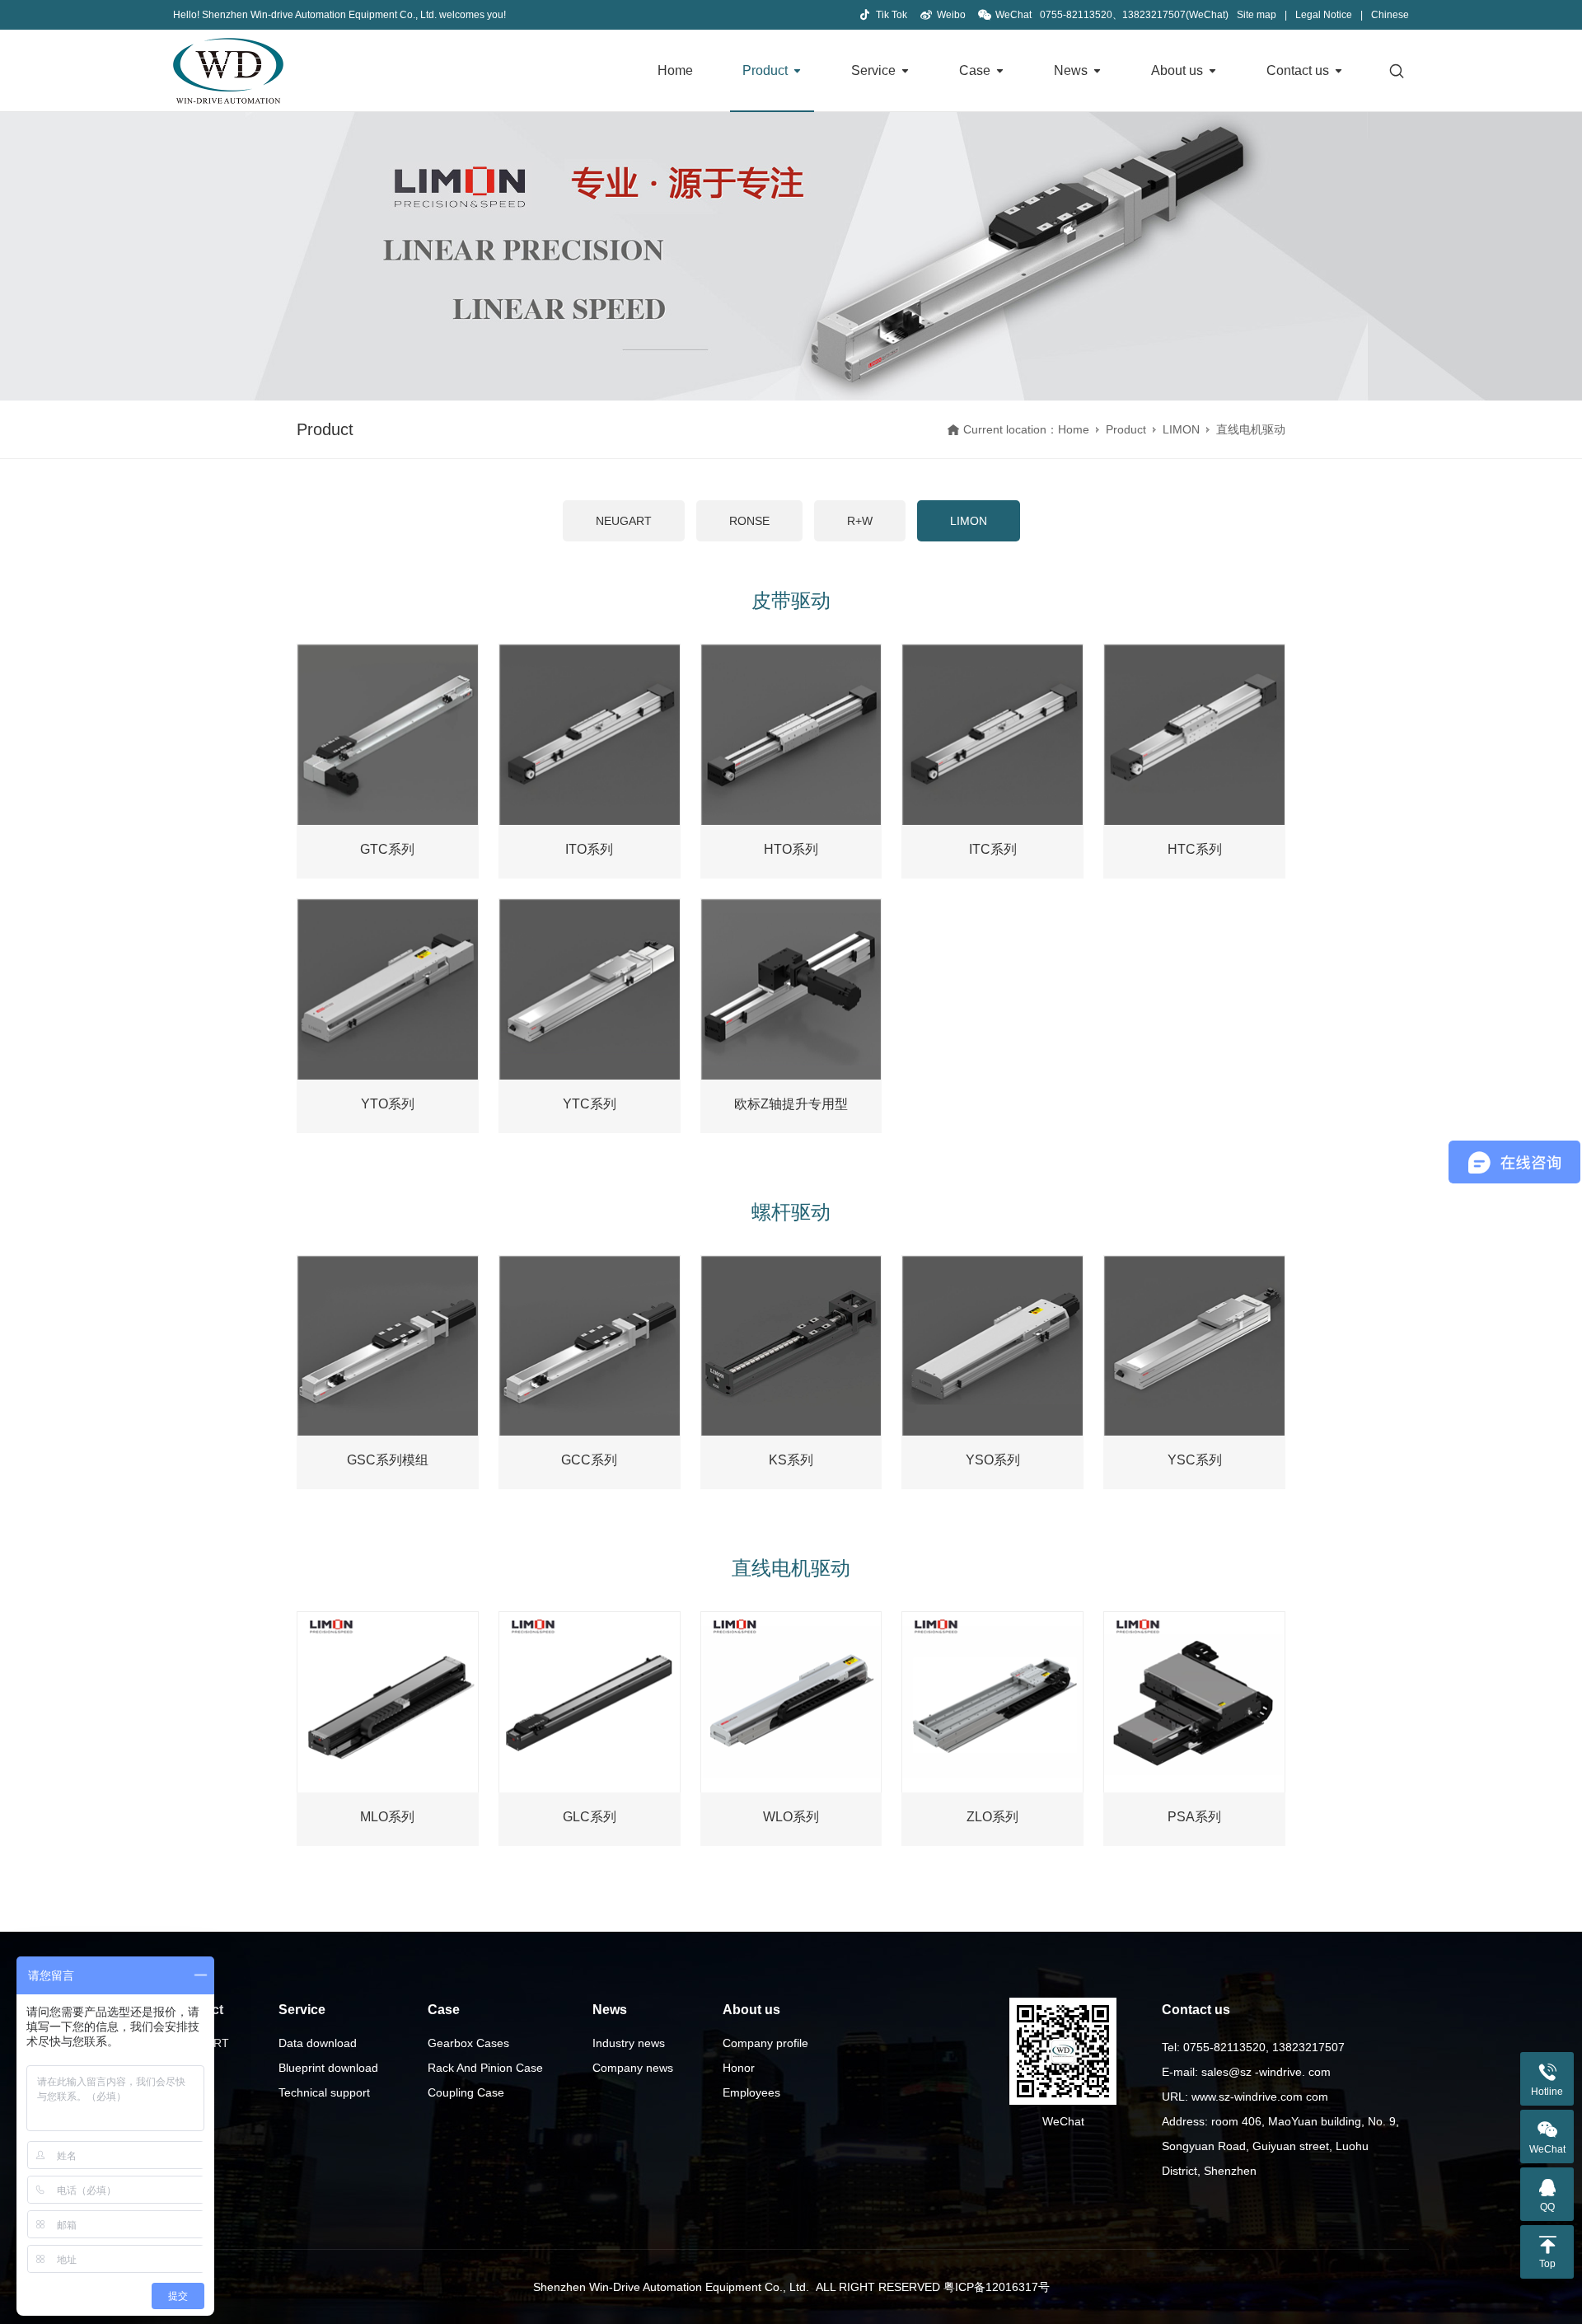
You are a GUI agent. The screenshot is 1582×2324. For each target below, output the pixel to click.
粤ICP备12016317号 (997, 2287)
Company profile (765, 2043)
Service (873, 70)
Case (975, 70)
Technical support (324, 2092)
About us (1177, 70)
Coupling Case (466, 2092)
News (1071, 70)
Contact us (1298, 70)
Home (675, 70)
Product (765, 70)
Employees (751, 2092)
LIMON (1181, 429)
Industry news (629, 2043)
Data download (318, 2043)
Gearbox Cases (468, 2043)
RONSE (749, 521)
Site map (1257, 15)
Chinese (1390, 15)
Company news (633, 2068)
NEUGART (624, 521)
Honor (739, 2068)
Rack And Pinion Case (485, 2068)
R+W (860, 521)
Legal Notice (1324, 15)
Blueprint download (328, 2068)
